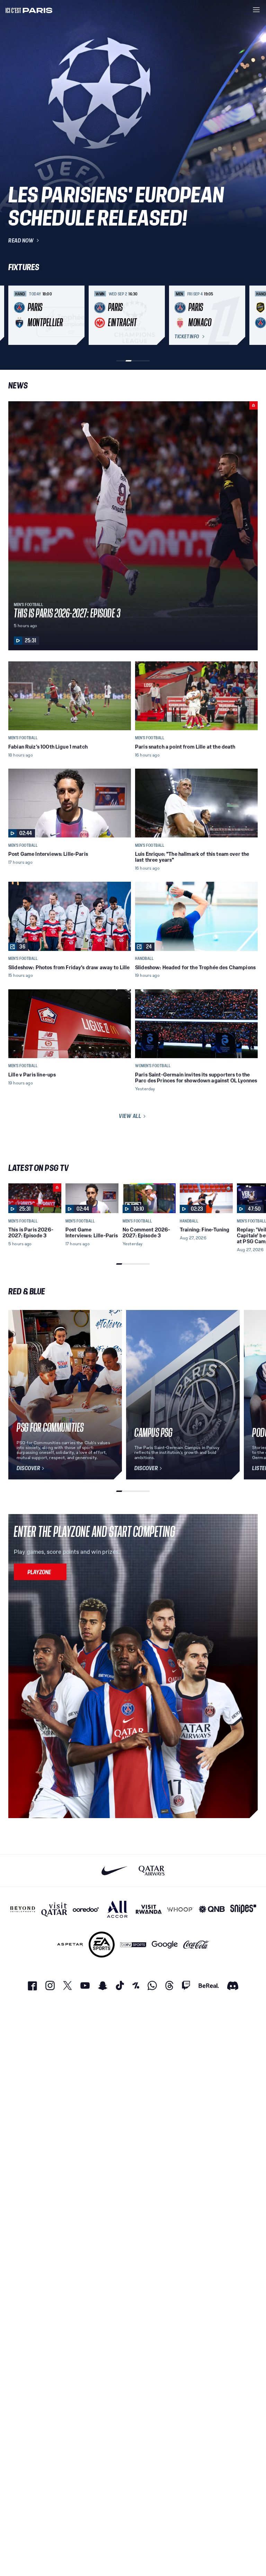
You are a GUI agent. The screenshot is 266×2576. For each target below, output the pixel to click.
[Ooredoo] (86, 1909)
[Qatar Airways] (152, 1871)
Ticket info (187, 337)
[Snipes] (243, 1909)
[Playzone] (40, 1572)
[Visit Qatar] (54, 1909)
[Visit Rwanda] (149, 1909)
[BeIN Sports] (133, 1945)
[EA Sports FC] (102, 1945)
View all (130, 1116)
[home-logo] (29, 10)
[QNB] (212, 1909)
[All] (117, 1909)
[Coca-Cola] (196, 1945)
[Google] (165, 1945)
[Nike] (114, 1871)
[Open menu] (256, 10)
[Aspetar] (70, 1945)
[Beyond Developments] (23, 1909)
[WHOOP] (180, 1909)
